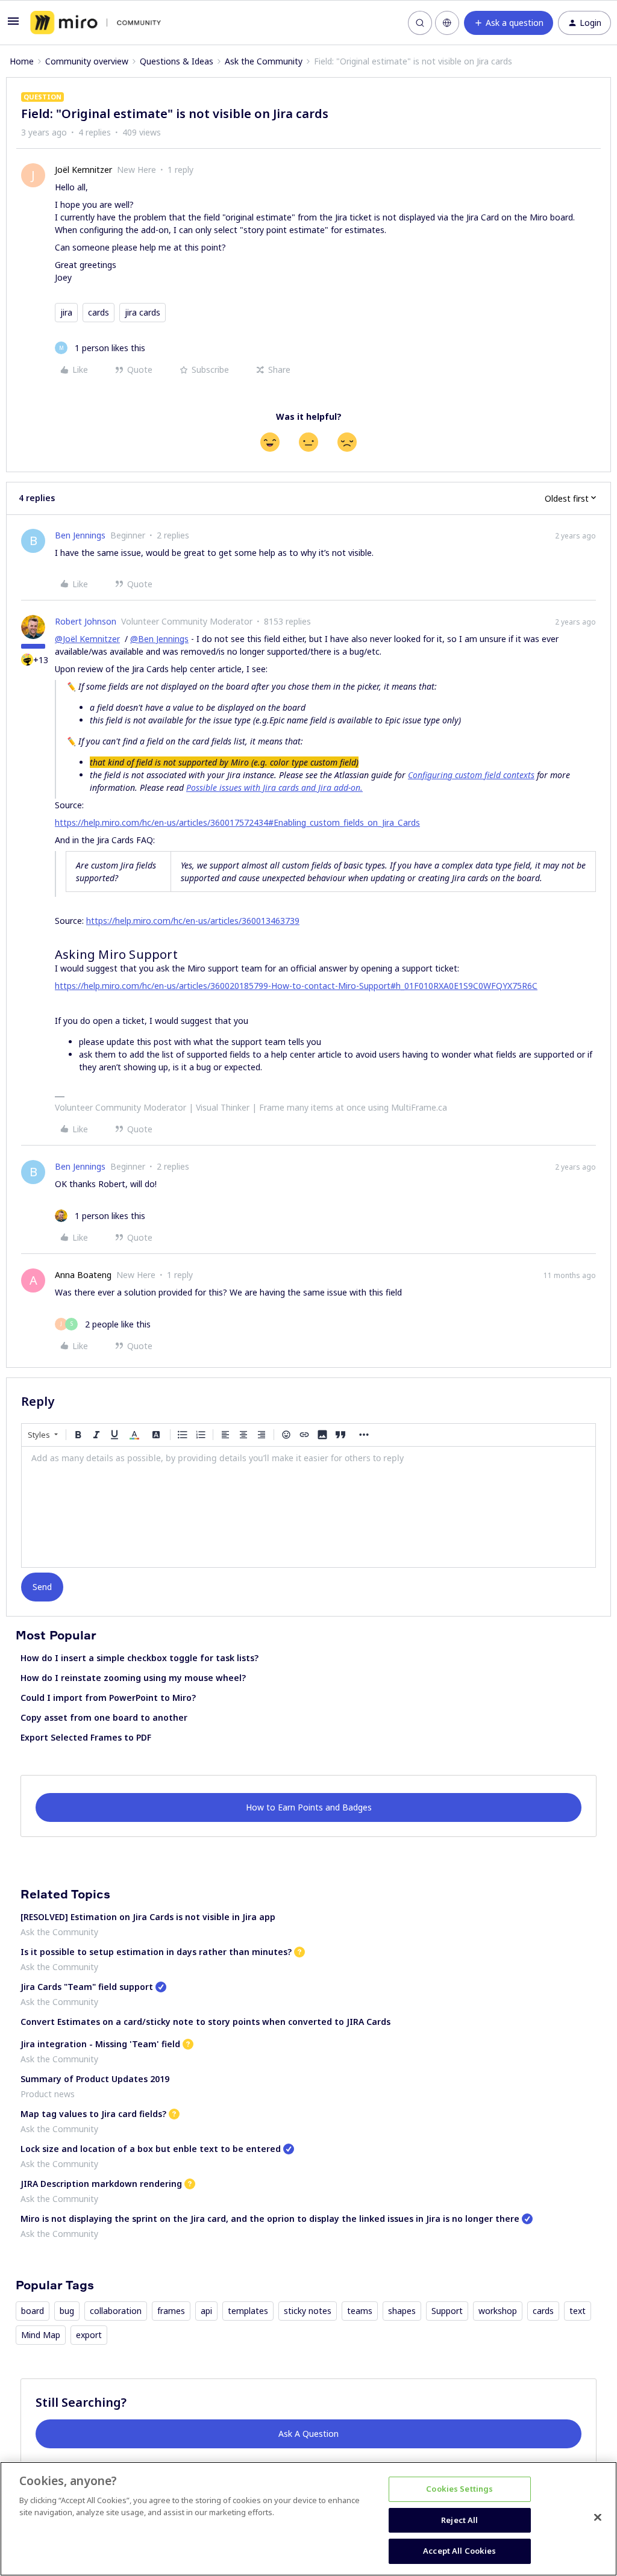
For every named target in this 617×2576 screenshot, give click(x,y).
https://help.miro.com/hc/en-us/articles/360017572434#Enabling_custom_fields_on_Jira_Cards (237, 822)
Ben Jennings (80, 535)
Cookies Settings (459, 2489)
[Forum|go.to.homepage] (96, 23)
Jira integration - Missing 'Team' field (100, 2044)
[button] (13, 25)
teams (360, 2311)
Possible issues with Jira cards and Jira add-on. (274, 787)
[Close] (598, 2518)
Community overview (87, 61)
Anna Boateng (83, 1275)
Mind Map (41, 2335)
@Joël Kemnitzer (87, 639)
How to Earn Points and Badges (309, 1807)
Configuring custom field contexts (471, 775)
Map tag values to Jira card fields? (93, 2114)
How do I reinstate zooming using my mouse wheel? (133, 1678)
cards (99, 312)
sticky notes (308, 2311)
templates (248, 2311)
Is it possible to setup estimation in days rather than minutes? (156, 1952)
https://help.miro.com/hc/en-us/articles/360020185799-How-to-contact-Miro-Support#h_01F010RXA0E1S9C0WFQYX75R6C (296, 986)
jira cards (143, 312)
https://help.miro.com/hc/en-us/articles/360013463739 (193, 921)
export (89, 2335)
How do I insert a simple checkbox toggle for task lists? (139, 1658)
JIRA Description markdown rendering (101, 2184)
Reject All (459, 2520)
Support (447, 2311)
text (578, 2311)
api (206, 2311)
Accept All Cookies (459, 2551)
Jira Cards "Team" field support (87, 1987)
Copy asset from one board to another (104, 1717)
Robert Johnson (86, 621)
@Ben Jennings (159, 639)
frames (171, 2311)
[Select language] (447, 23)
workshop (498, 2311)
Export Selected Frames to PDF (86, 1737)
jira (66, 312)
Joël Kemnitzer (83, 170)
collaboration (116, 2311)
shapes (402, 2311)
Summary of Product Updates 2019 (95, 2079)
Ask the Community (264, 61)
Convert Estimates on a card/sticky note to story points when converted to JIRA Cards (205, 2022)
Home (22, 61)
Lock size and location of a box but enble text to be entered (151, 2149)
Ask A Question (308, 2434)
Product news (48, 2094)
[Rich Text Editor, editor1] (308, 1507)
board (33, 2311)
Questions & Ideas (177, 61)
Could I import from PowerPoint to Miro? (108, 1698)
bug (67, 2311)
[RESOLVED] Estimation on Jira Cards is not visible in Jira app (148, 1917)
